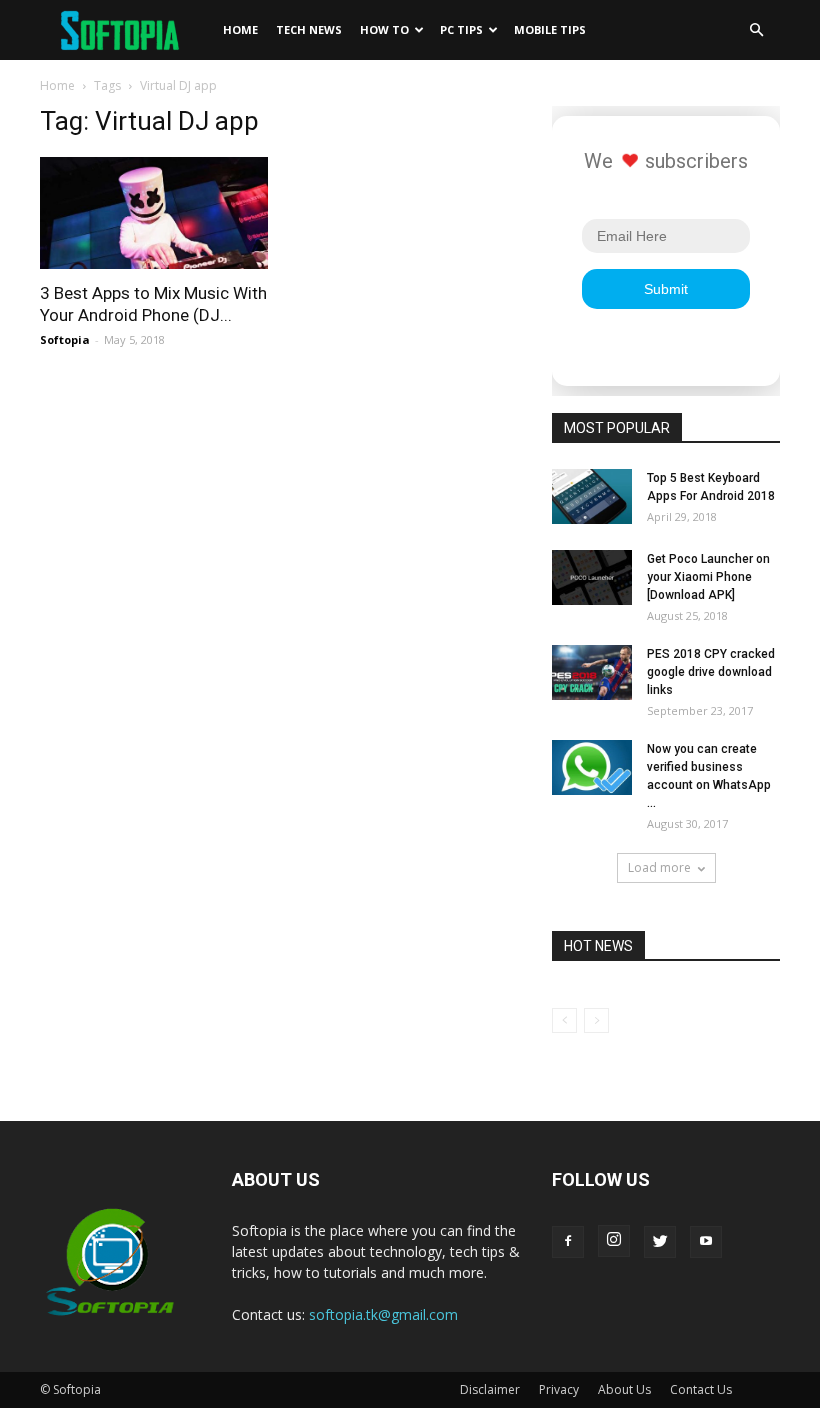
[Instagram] (614, 1241)
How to (384, 29)
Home (240, 29)
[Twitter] (660, 1242)
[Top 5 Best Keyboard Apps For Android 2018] (592, 496)
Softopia (65, 339)
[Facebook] (568, 1242)
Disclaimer (490, 1389)
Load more (659, 867)
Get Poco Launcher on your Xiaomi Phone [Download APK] (708, 577)
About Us (624, 1389)
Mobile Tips (550, 29)
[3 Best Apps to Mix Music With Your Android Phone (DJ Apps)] (154, 213)
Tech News (309, 29)
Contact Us (701, 1389)
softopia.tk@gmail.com (383, 1314)
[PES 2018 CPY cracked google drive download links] (592, 672)
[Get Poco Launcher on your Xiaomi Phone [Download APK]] (592, 577)
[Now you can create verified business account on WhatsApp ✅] (592, 767)
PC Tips (461, 29)
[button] (756, 30)
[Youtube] (706, 1242)
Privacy (559, 1389)
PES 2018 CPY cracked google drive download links (711, 672)
